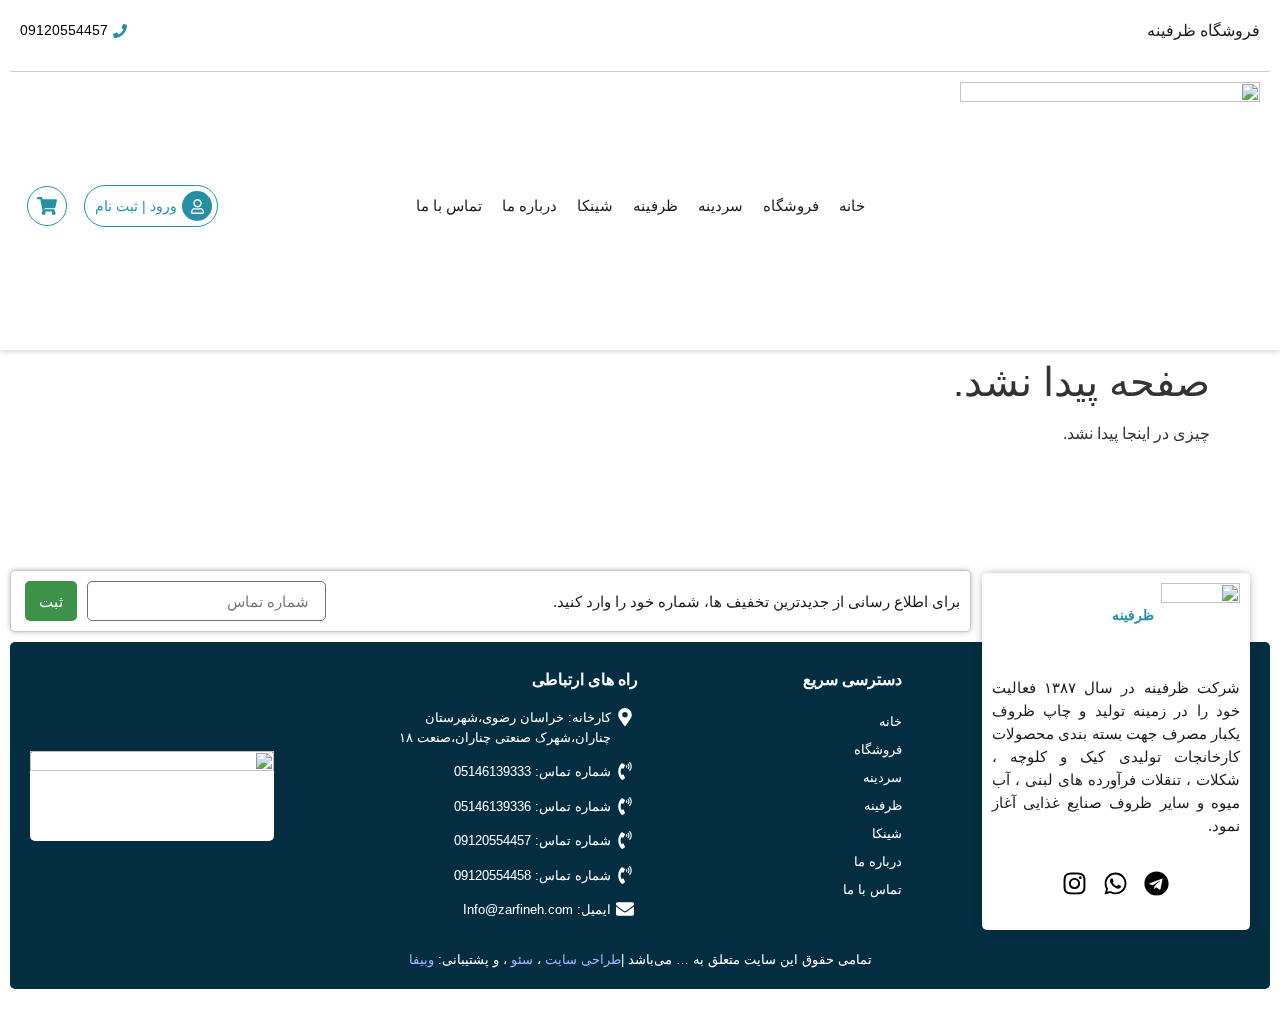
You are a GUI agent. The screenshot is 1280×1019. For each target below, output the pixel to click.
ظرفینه (655, 205)
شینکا (595, 205)
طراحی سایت (583, 959)
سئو (524, 959)
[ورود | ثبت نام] (197, 206)
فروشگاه (791, 205)
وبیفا (421, 959)
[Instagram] (1074, 883)
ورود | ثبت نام (136, 206)
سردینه (720, 205)
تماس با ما (449, 205)
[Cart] (47, 206)
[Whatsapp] (1115, 883)
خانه (852, 205)
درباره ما (529, 205)
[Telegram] (1156, 883)
